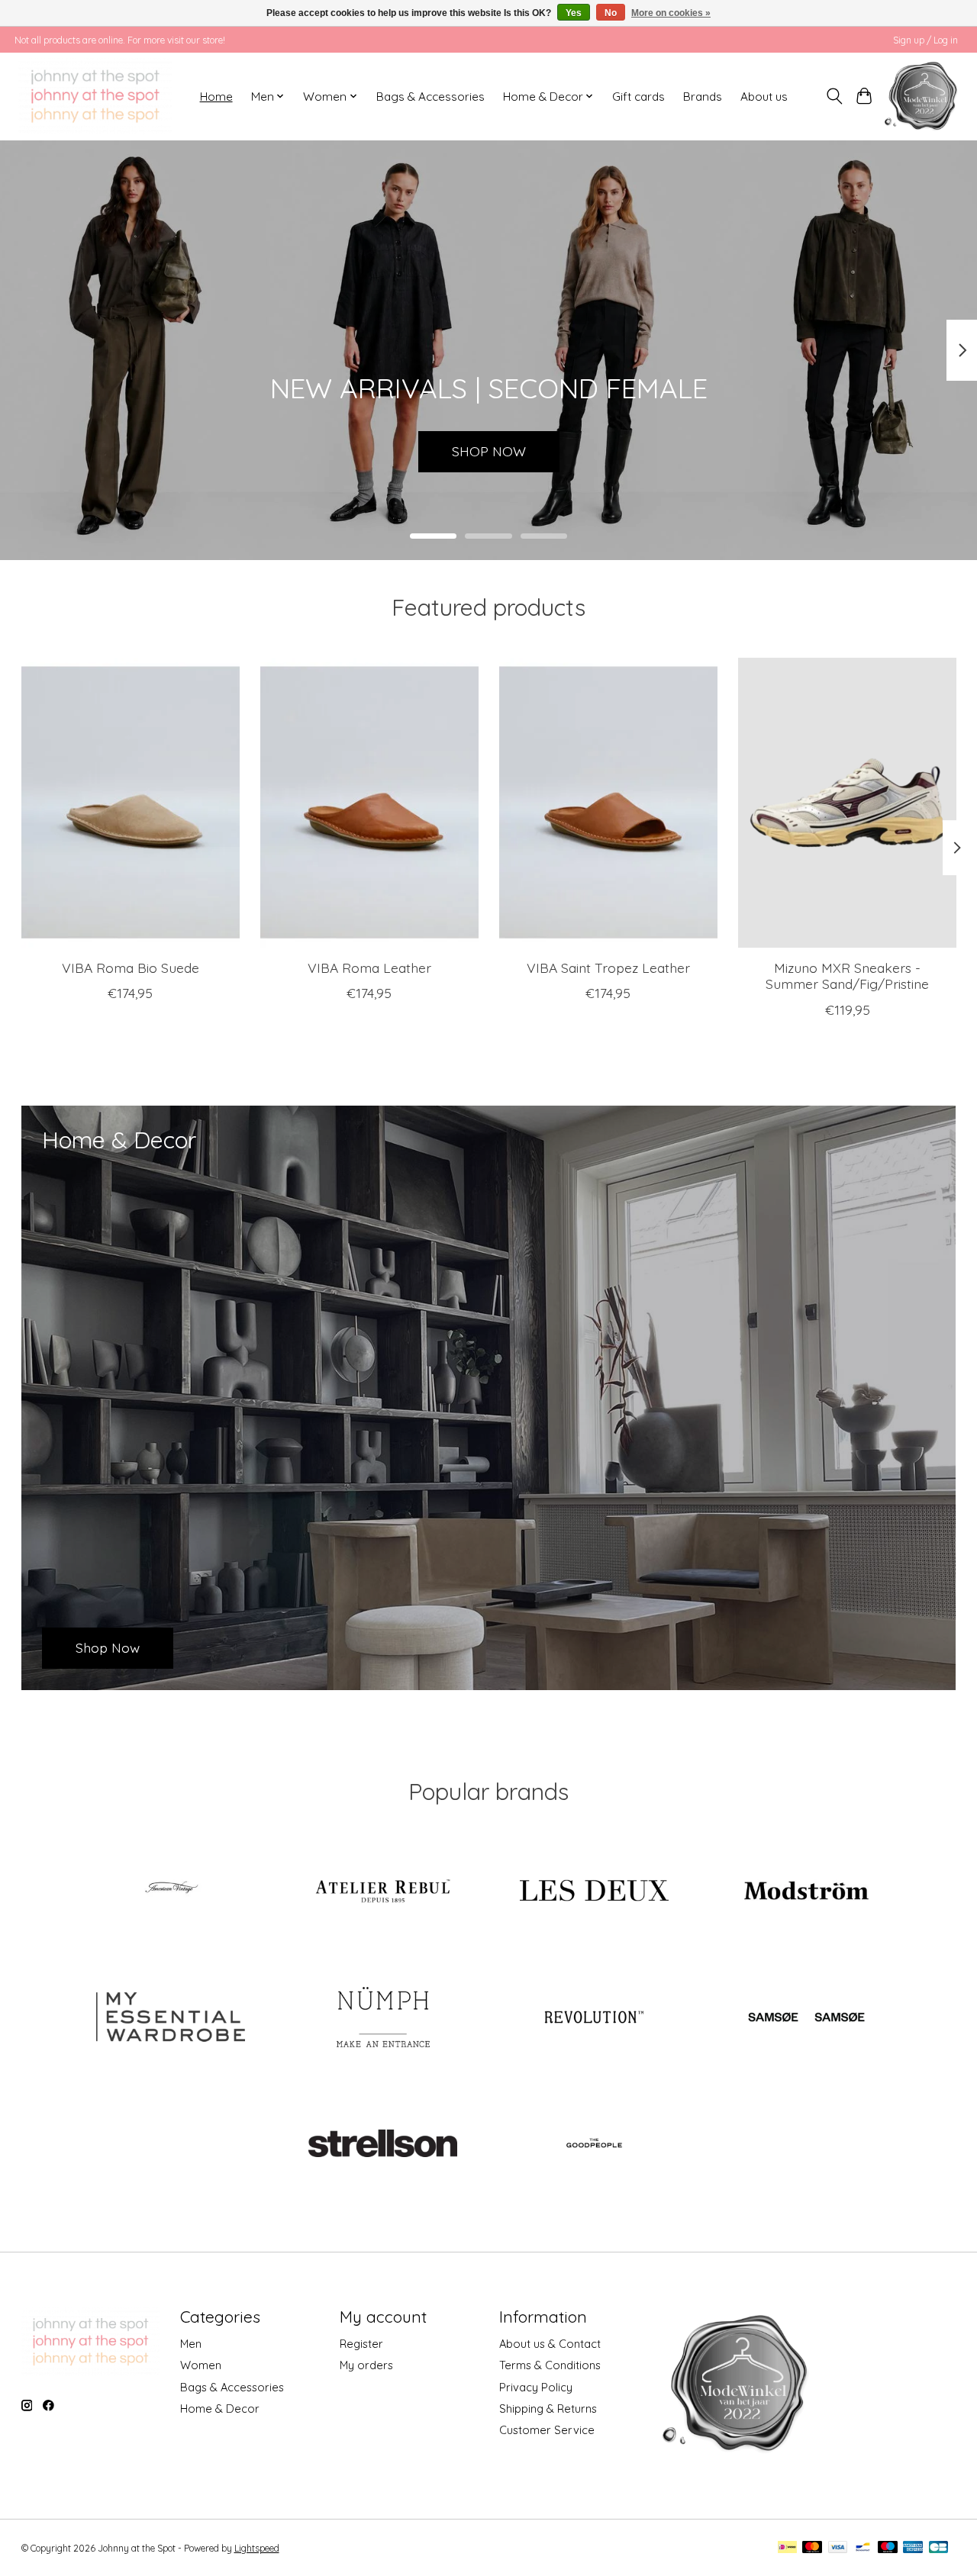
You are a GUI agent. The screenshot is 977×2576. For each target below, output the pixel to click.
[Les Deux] (595, 1892)
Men (191, 2344)
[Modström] (806, 1892)
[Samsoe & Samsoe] (806, 2018)
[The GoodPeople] (595, 2145)
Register (361, 2344)
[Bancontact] (863, 2548)
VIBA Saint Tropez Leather (608, 968)
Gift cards (638, 97)
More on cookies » (671, 13)
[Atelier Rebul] (382, 1892)
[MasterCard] (812, 2548)
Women (201, 2365)
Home (216, 97)
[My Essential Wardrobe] (171, 2018)
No (611, 13)
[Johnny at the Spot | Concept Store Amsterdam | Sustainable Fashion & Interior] (95, 96)
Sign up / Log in (925, 40)
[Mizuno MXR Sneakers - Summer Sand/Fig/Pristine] (847, 803)
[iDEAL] (787, 2548)
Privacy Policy (536, 2387)
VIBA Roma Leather (369, 968)
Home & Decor (220, 2409)
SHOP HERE (488, 451)
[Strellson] (382, 2145)
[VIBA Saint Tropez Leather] (608, 803)
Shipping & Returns (548, 2409)
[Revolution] (595, 2018)
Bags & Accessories (430, 97)
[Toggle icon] (835, 96)
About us (764, 97)
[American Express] (913, 2548)
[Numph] (382, 2018)
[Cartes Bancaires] (938, 2548)
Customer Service (547, 2430)
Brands (703, 97)
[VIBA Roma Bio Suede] (131, 803)
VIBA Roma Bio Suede (130, 968)
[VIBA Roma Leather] (369, 803)
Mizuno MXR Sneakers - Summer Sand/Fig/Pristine (847, 976)
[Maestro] (888, 2548)
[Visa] (838, 2548)
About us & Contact (550, 2344)
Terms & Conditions (550, 2365)
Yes (574, 13)
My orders (366, 2365)
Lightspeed (257, 2548)
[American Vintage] (171, 1892)
